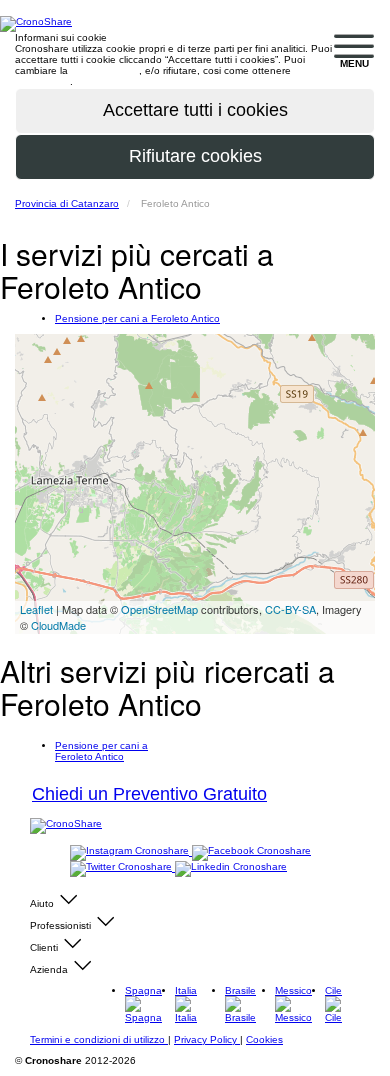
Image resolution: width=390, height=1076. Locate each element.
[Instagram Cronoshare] (131, 851)
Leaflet (36, 609)
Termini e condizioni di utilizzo (99, 1039)
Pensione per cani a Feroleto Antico (137, 318)
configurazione (105, 70)
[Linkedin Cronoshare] (231, 867)
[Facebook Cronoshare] (251, 851)
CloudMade (58, 625)
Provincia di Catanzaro (67, 203)
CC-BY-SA (290, 609)
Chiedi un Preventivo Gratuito (149, 794)
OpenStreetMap (159, 609)
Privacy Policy (207, 1039)
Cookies (264, 1039)
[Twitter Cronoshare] (122, 867)
